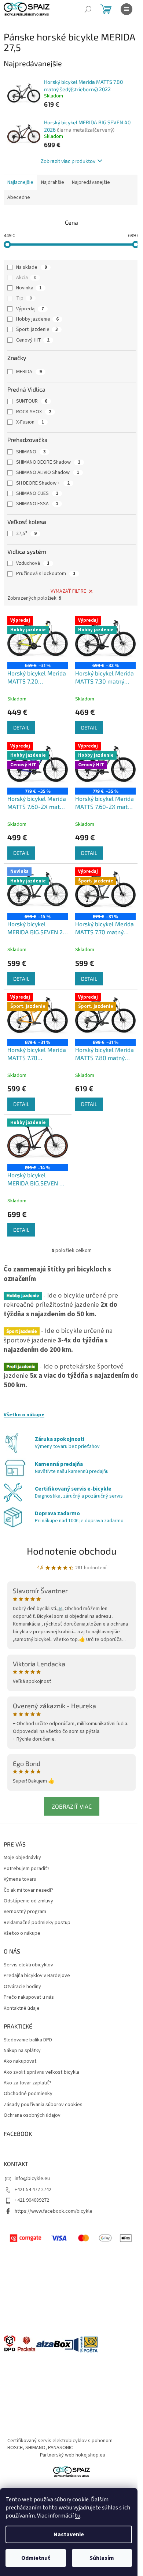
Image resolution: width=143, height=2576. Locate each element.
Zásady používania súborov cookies (43, 2105)
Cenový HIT (33, 340)
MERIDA (29, 372)
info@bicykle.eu (32, 2179)
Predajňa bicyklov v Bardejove (37, 1976)
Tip (24, 298)
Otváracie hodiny (22, 1987)
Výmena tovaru (20, 1879)
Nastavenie (69, 2534)
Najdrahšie (53, 182)
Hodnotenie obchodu (72, 1551)
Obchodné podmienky (28, 2094)
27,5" (26, 534)
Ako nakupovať (20, 2061)
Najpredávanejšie (91, 182)
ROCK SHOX (34, 412)
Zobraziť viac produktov (68, 161)
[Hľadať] (88, 9)
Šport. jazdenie (37, 329)
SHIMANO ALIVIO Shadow (48, 472)
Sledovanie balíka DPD (28, 2040)
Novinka (29, 288)
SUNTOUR (32, 401)
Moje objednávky (22, 1858)
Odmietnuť (36, 2558)
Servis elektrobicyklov (28, 1965)
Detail (21, 727)
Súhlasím (102, 2558)
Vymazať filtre (68, 591)
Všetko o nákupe (24, 1415)
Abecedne (19, 197)
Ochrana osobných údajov (32, 2115)
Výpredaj (30, 309)
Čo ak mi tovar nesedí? (28, 1890)
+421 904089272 (32, 2200)
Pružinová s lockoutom (46, 574)
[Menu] (126, 9)
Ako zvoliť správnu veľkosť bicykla (41, 2072)
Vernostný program (25, 1912)
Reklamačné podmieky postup (37, 1923)
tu (78, 2516)
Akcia (26, 278)
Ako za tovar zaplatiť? (27, 2083)
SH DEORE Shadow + (43, 483)
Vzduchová (33, 563)
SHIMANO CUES (37, 493)
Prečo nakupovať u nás (29, 1997)
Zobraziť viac (72, 1806)
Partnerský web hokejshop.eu (73, 2455)
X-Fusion (30, 422)
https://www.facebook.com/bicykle (54, 2211)
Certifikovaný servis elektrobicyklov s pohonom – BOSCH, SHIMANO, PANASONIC (62, 2444)
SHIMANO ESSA (37, 504)
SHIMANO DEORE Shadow (48, 462)
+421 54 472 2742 (33, 2190)
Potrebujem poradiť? (27, 1869)
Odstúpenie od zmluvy (28, 1901)
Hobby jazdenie (37, 319)
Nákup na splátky (22, 2051)
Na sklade (32, 267)
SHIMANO (31, 452)
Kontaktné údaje (22, 2008)
